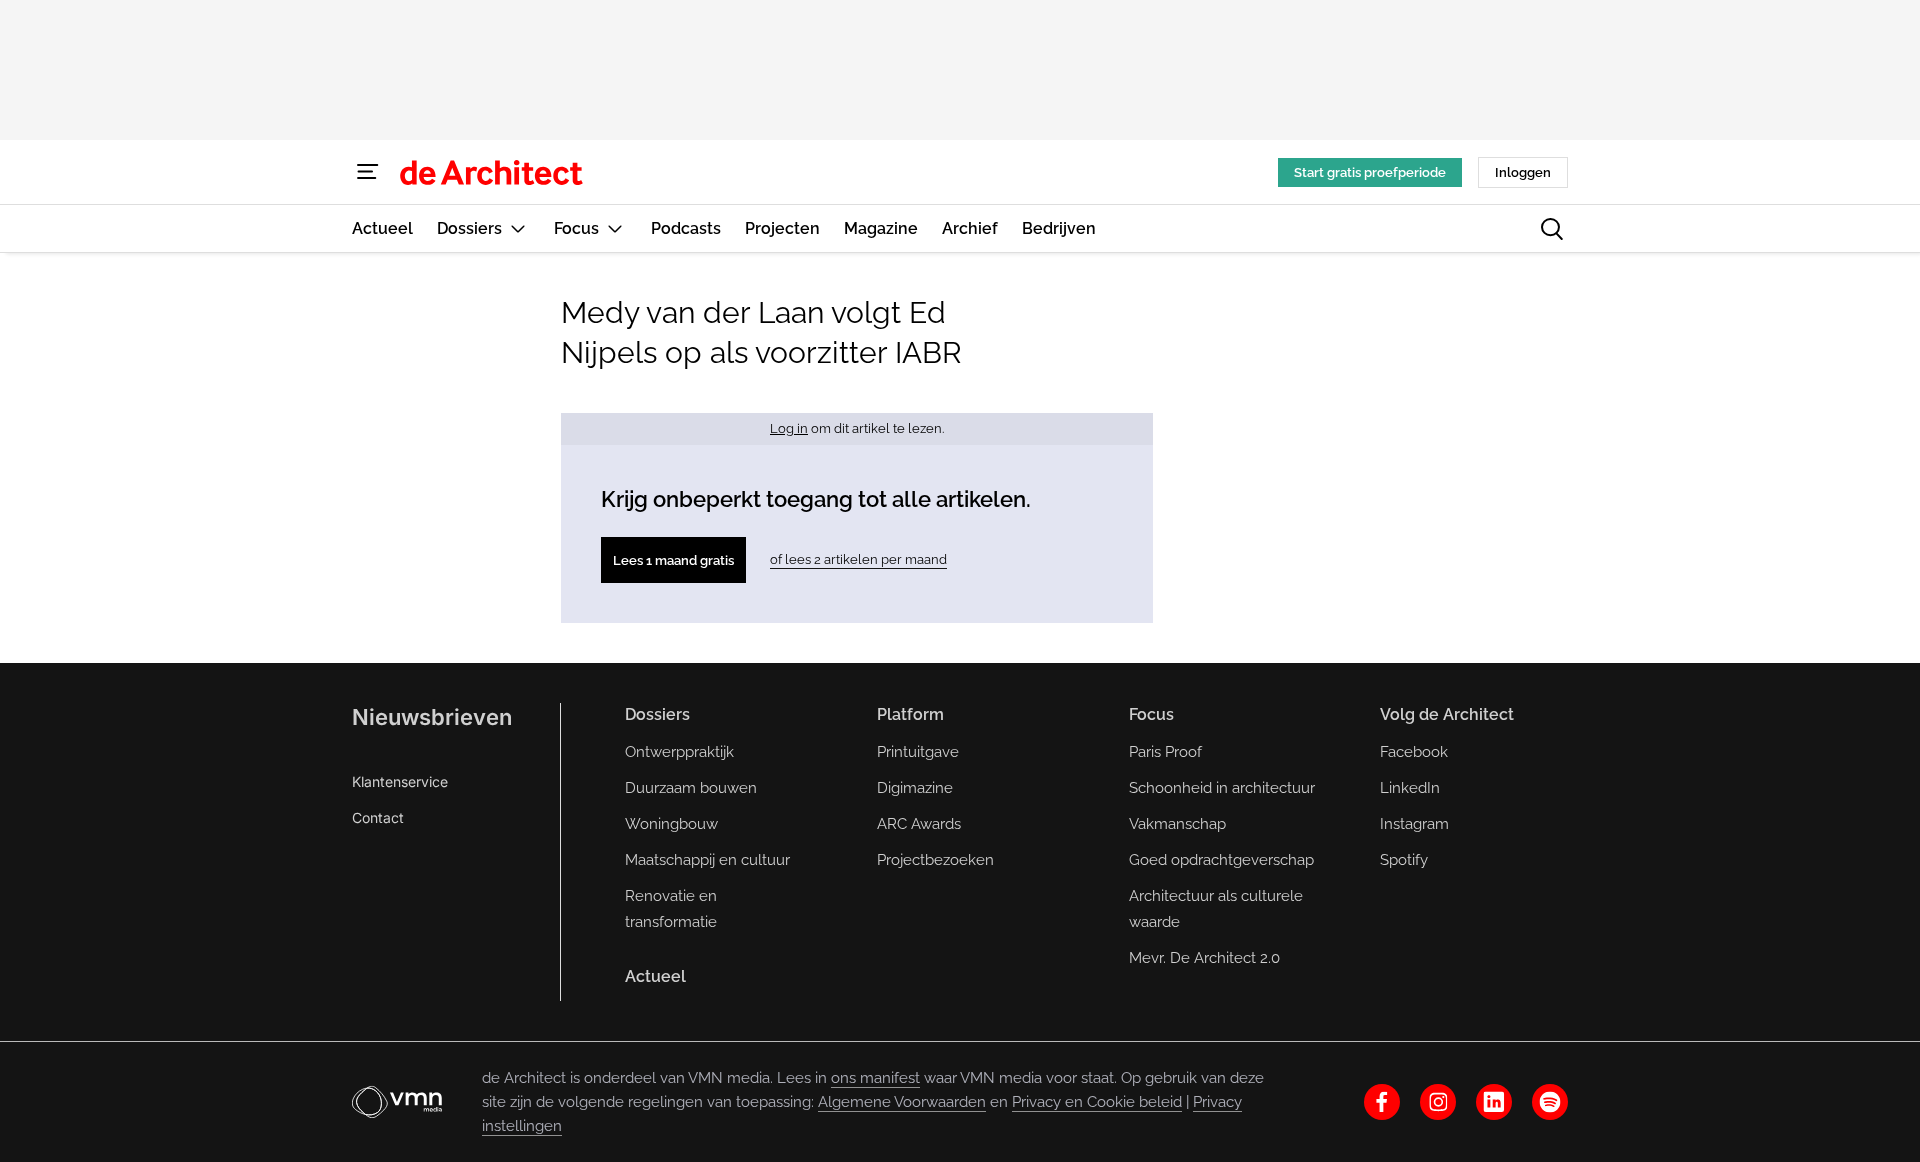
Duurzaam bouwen (691, 788)
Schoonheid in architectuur (1222, 788)
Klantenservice (400, 781)
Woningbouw (671, 824)
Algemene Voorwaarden (902, 1102)
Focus (1151, 714)
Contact (378, 817)
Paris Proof (1165, 752)
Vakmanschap (1177, 824)
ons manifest (875, 1078)
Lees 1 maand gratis (673, 560)
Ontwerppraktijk (679, 752)
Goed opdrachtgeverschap (1221, 860)
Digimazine (915, 788)
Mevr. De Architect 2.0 (1204, 958)
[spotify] (1550, 1102)
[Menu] (368, 172)
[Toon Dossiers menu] (518, 228)
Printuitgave (918, 752)
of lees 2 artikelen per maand (858, 559)
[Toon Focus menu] (615, 228)
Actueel (655, 976)
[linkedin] (1494, 1102)
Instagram (1414, 824)
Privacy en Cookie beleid (1097, 1102)
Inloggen (1523, 172)
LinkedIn (1410, 788)
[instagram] (1438, 1102)
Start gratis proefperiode (1370, 172)
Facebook (1414, 752)
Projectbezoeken (935, 860)
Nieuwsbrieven (432, 717)
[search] (1552, 229)
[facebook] (1382, 1102)
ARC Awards (919, 824)
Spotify (1404, 860)
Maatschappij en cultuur (707, 860)
